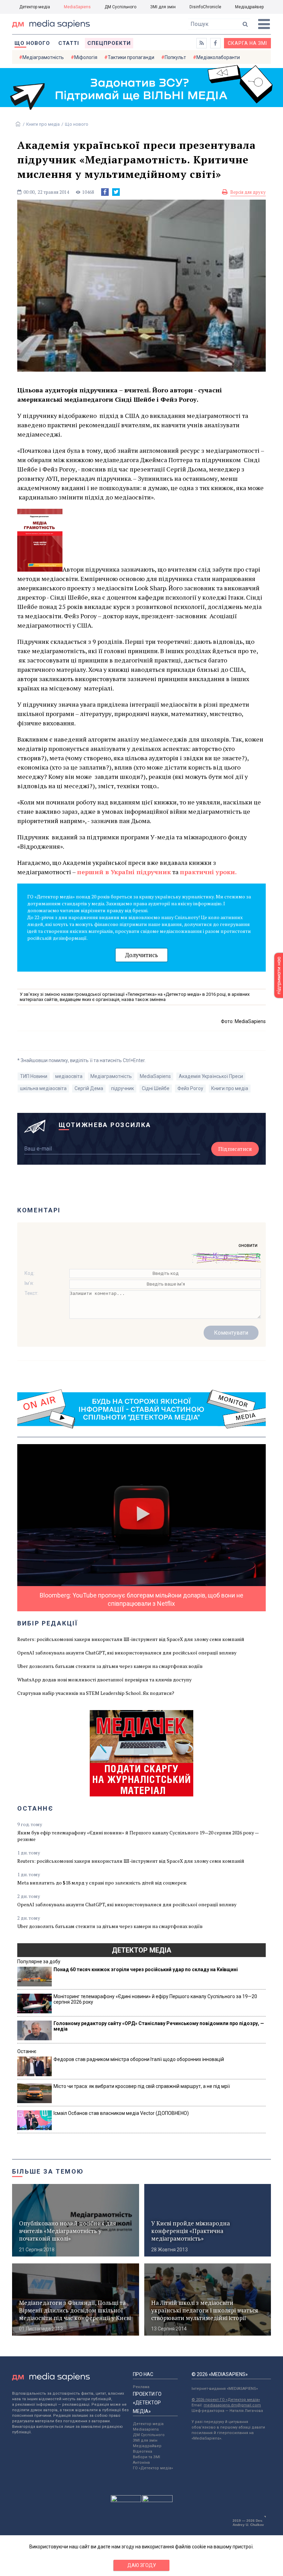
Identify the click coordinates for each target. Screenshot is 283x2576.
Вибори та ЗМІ (147, 2457)
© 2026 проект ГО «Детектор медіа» (226, 2400)
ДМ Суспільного (120, 7)
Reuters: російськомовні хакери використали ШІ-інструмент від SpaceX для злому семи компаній (131, 1639)
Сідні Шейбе (156, 1088)
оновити (248, 1245)
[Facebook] (105, 192)
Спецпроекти (109, 43)
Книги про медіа (43, 124)
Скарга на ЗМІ (247, 43)
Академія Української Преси (211, 1076)
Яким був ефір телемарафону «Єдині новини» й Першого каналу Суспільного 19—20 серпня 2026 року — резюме (138, 1836)
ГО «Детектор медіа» (153, 2468)
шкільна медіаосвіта (43, 1088)
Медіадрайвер (249, 7)
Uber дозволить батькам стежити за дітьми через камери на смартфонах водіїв (110, 1666)
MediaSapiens (77, 7)
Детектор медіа (35, 7)
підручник (123, 1088)
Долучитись (141, 955)
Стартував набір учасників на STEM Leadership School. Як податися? (96, 1693)
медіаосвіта (69, 1076)
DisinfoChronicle (205, 7)
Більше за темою (48, 2171)
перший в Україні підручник (124, 872)
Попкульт (175, 57)
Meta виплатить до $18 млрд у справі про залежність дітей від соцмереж (102, 1883)
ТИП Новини (34, 1076)
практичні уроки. (208, 872)
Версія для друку (248, 192)
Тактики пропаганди (131, 57)
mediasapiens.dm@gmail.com (232, 2405)
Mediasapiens (146, 2429)
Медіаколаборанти (218, 57)
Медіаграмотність (43, 57)
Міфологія (86, 57)
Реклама (141, 2387)
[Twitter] (116, 192)
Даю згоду (142, 2565)
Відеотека (143, 2451)
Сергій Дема (89, 1088)
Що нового (32, 43)
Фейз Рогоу (190, 1088)
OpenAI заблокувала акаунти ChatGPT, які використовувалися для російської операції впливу (127, 1653)
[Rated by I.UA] (126, 2500)
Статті (69, 43)
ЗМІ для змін (163, 7)
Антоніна (141, 2463)
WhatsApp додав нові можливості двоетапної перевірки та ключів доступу (104, 1680)
